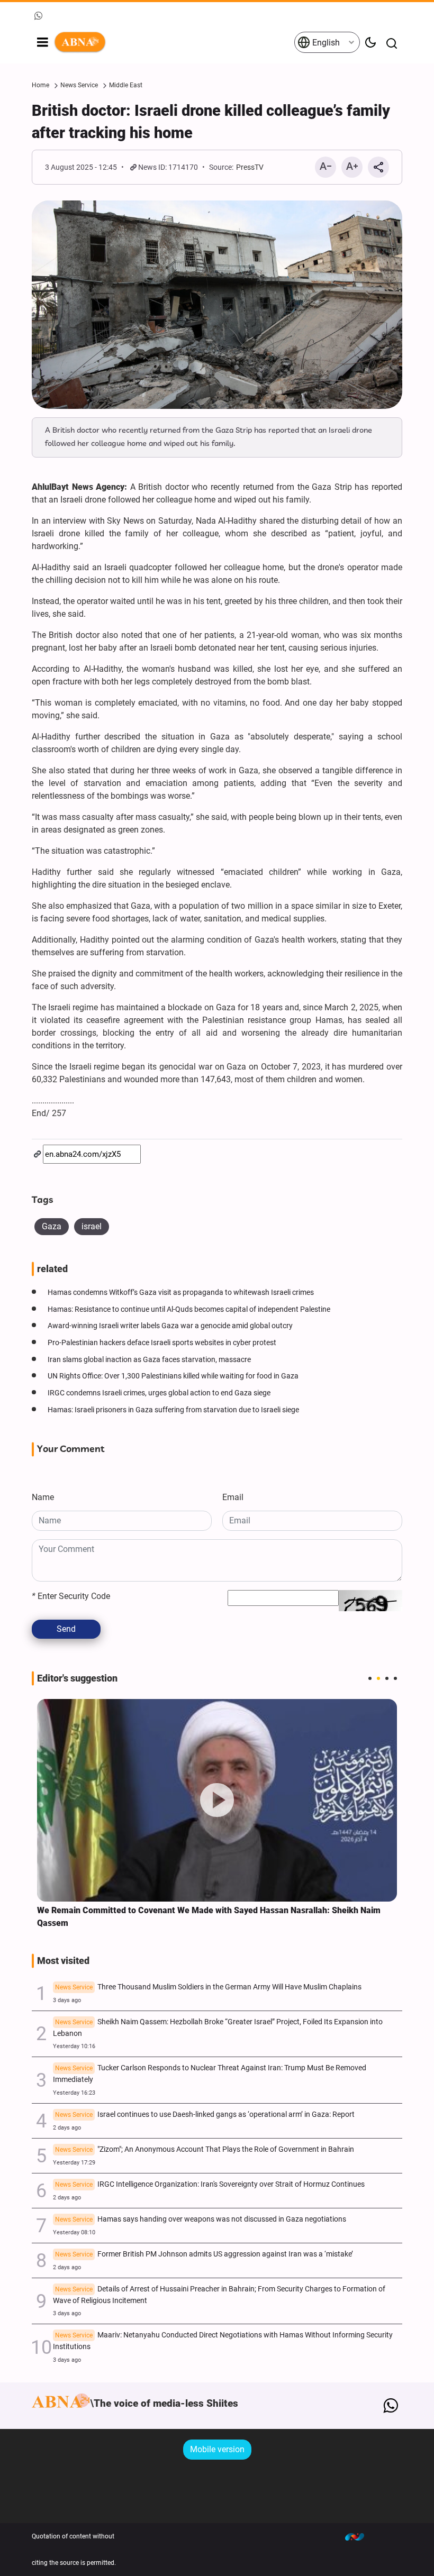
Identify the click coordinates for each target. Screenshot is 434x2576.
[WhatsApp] (390, 2406)
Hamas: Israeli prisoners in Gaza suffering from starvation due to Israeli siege (173, 1410)
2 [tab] (378, 1678)
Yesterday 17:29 (74, 2163)
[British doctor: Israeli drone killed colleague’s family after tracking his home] (217, 305)
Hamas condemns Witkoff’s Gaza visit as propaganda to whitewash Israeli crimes (181, 1292)
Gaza (52, 1226)
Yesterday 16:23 (74, 2093)
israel (92, 1226)
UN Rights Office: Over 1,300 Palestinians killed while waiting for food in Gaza (173, 1376)
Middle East (126, 85)
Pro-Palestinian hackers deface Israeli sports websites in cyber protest (162, 1343)
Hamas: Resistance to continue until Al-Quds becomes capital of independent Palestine (189, 1309)
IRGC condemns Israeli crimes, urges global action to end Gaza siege (159, 1393)
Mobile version (217, 2449)
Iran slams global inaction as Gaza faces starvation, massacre (149, 1360)
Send (66, 1629)
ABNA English (174, 42)
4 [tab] (395, 1678)
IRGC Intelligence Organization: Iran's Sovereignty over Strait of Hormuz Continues (210, 2184)
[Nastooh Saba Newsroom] (360, 2536)
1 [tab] (370, 1678)
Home (40, 85)
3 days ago (67, 2000)
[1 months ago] (217, 1800)
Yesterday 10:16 (74, 2046)
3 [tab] (387, 1678)
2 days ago (67, 2128)
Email (233, 1497)
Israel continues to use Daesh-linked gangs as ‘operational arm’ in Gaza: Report (205, 2114)
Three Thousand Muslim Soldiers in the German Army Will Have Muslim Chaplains (208, 1987)
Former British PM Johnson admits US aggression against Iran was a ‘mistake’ (204, 2254)
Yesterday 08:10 (74, 2232)
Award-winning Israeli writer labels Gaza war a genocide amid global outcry (170, 1326)
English (325, 43)
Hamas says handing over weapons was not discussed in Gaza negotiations (201, 2219)
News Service (79, 85)
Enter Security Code (71, 1596)
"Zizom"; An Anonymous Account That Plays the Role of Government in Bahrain (205, 2149)
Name (43, 1497)
